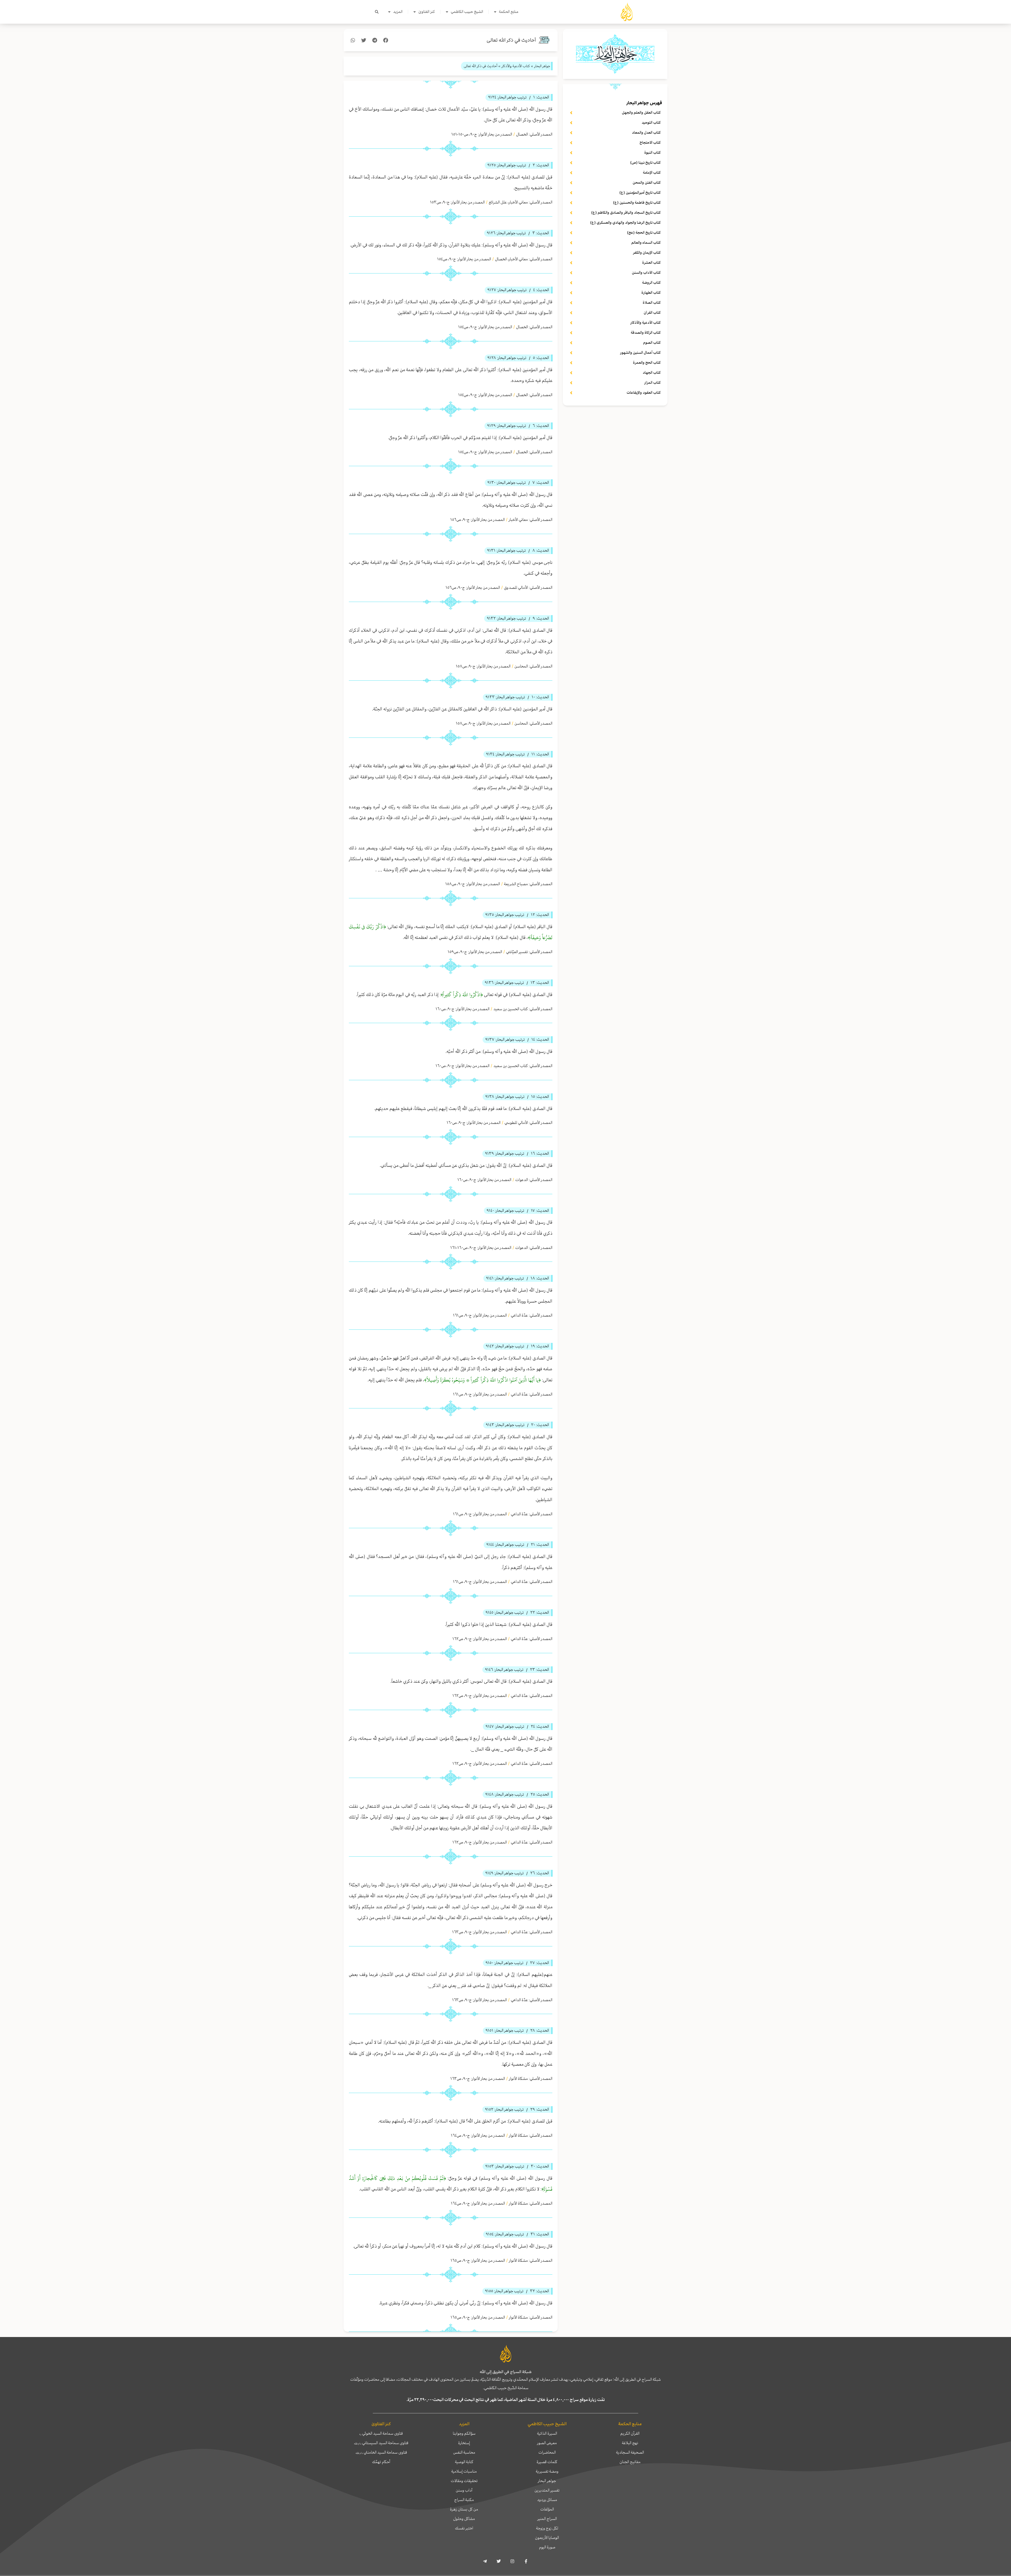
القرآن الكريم (630, 2433)
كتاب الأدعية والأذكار (516, 66)
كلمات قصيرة (547, 2462)
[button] (377, 12)
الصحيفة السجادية (630, 2452)
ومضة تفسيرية (547, 2471)
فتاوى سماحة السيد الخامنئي (381, 2452)
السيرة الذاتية (547, 2433)
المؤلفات (547, 2509)
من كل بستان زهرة (464, 2509)
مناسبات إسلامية (464, 2471)
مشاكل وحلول (464, 2519)
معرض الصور (547, 2443)
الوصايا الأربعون (547, 2538)
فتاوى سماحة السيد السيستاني (381, 2443)
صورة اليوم (547, 2547)
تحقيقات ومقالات (464, 2481)
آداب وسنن (464, 2490)
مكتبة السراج (464, 2500)
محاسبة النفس (464, 2452)
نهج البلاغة (630, 2443)
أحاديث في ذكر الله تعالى (511, 40)
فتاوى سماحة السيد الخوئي (381, 2433)
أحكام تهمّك (381, 2462)
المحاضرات (547, 2452)
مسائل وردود (547, 2500)
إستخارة (464, 2443)
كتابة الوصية (464, 2462)
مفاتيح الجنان (630, 2462)
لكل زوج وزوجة (547, 2528)
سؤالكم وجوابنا (464, 2433)
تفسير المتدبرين (547, 2490)
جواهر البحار (547, 2481)
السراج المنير (547, 2519)
